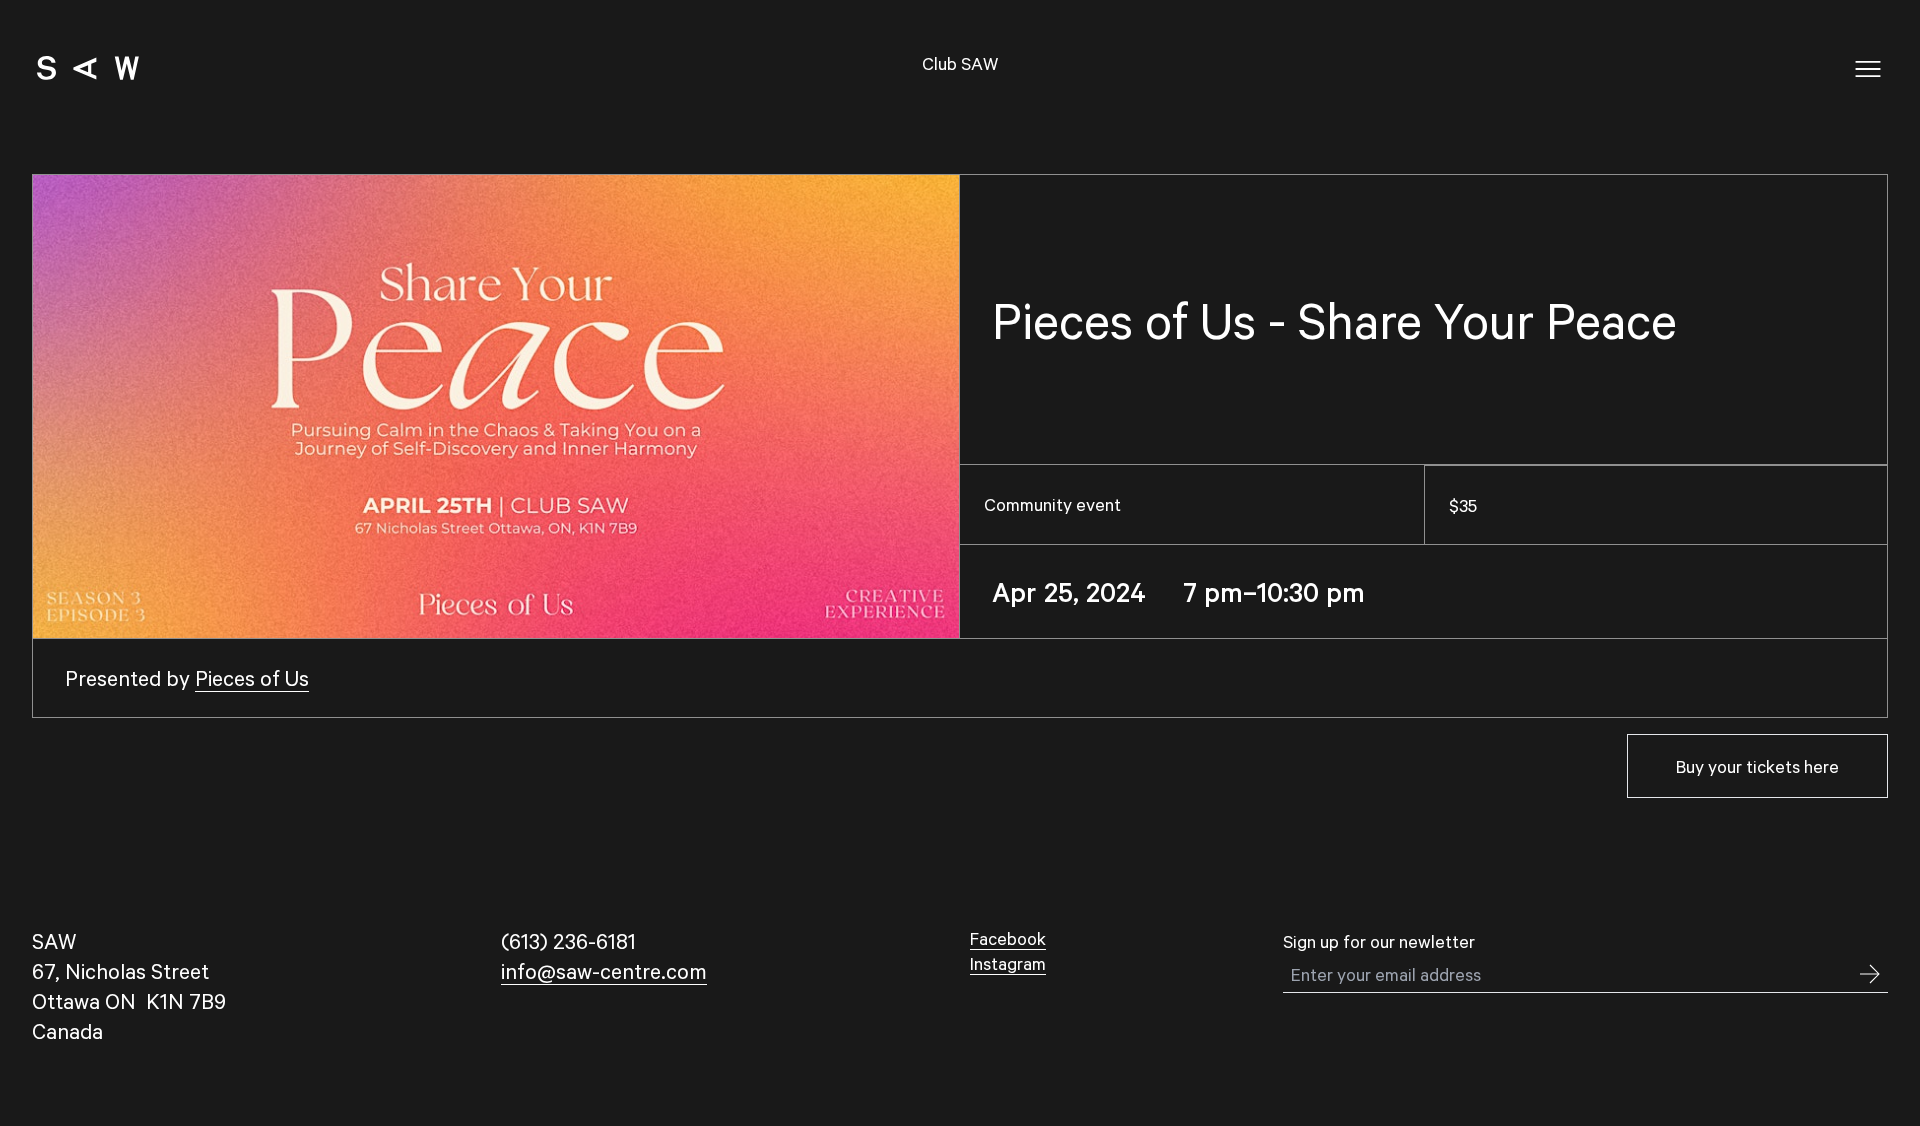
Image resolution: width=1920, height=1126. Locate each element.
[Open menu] (1868, 69)
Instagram (1008, 963)
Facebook (1008, 938)
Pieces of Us (252, 677)
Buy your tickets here (1757, 766)
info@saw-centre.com (604, 970)
